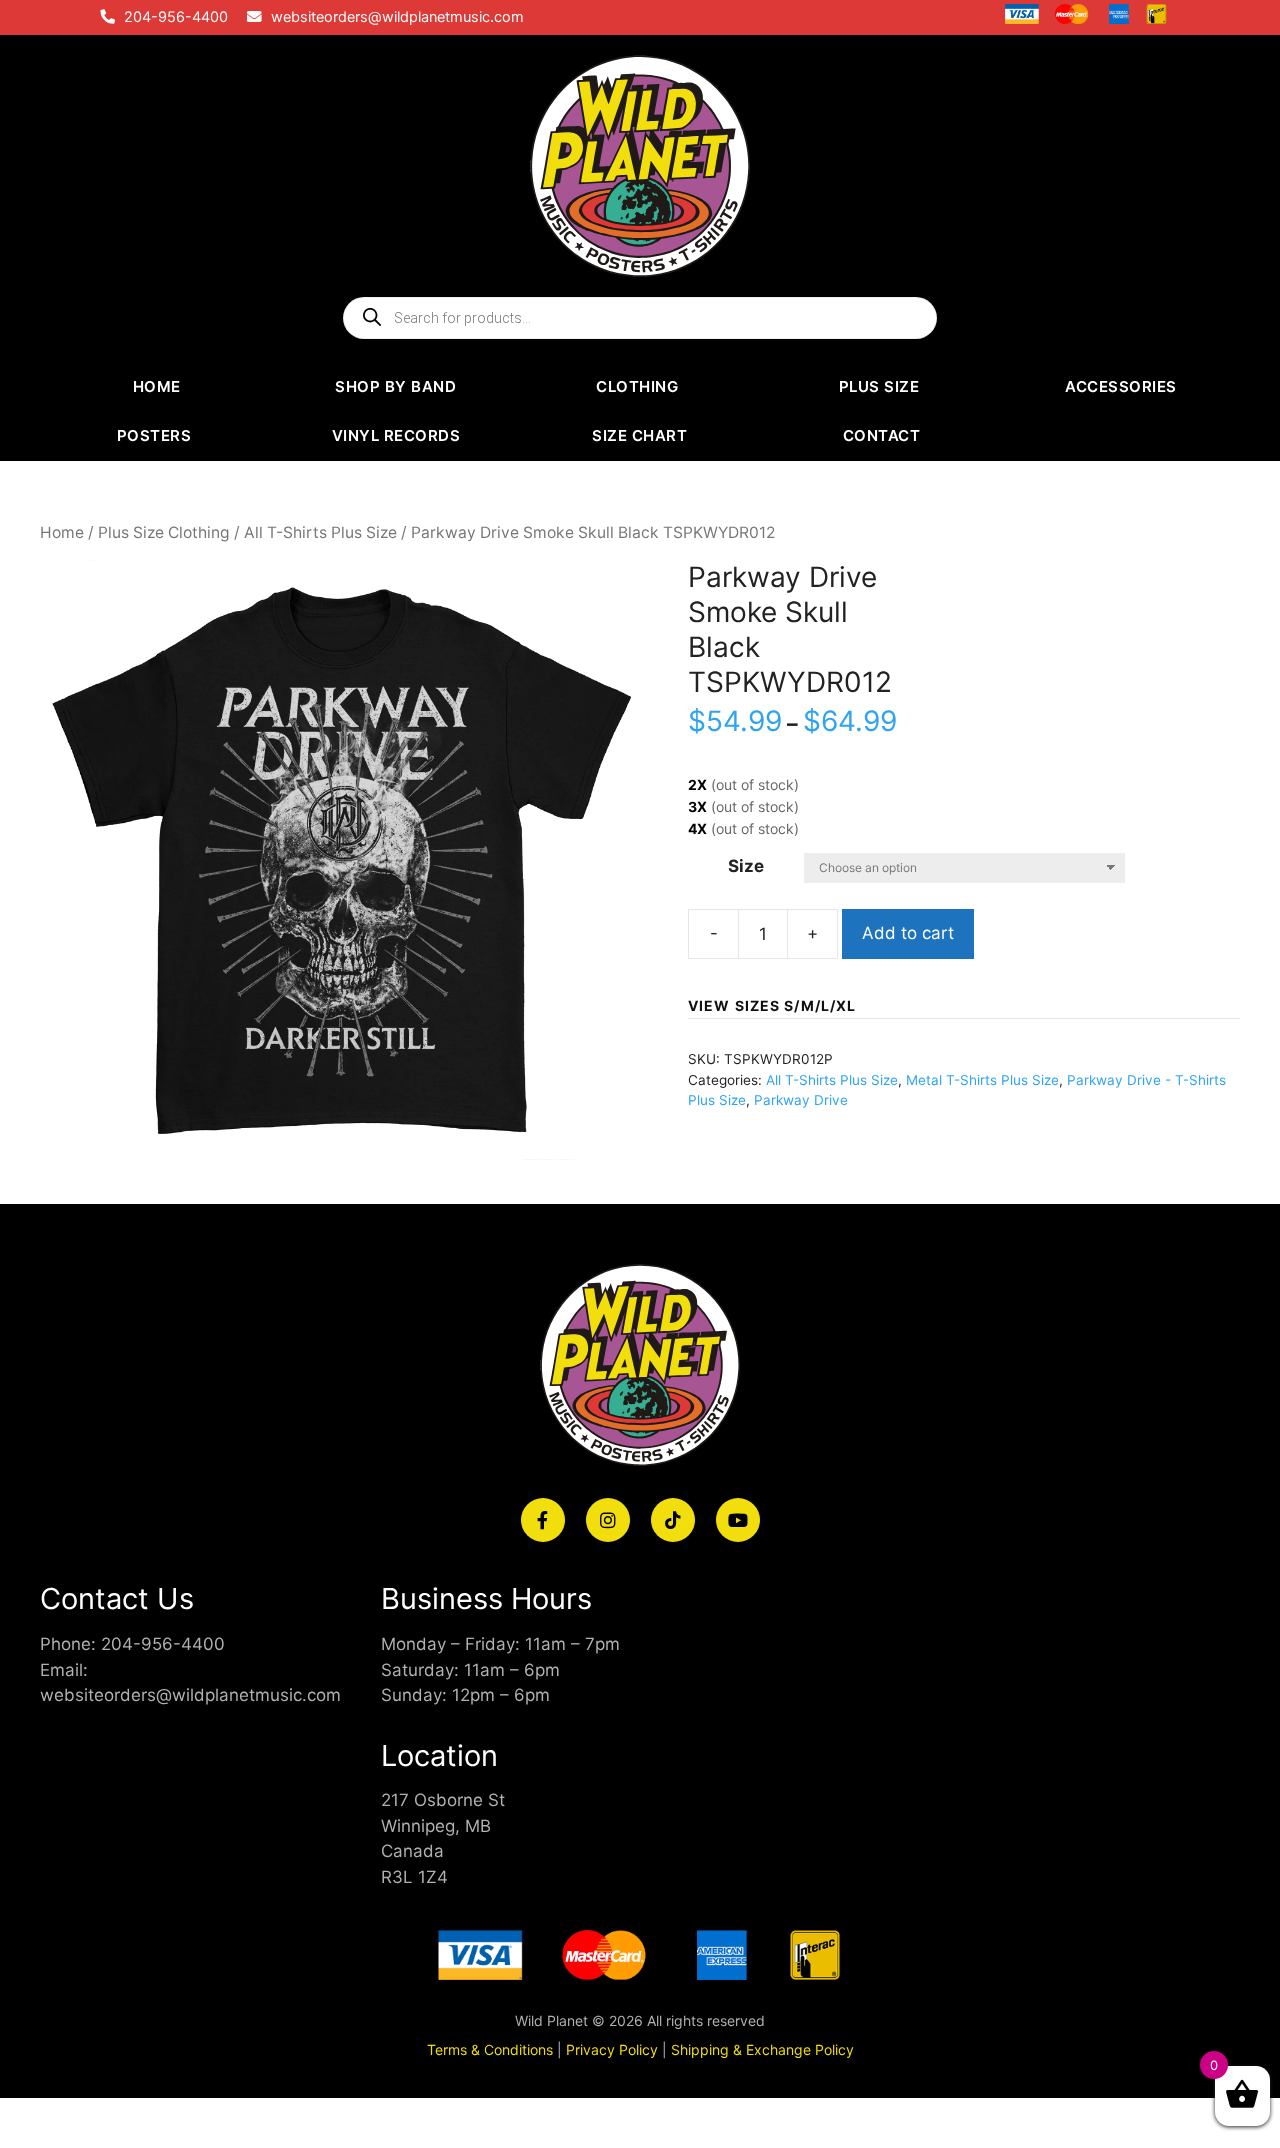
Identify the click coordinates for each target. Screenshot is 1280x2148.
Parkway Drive (801, 1100)
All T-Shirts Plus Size (320, 532)
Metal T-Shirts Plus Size (982, 1080)
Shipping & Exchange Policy (762, 2049)
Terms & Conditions (490, 2049)
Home (62, 532)
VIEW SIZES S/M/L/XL (772, 1005)
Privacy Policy (612, 2049)
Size (746, 866)
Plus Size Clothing (164, 532)
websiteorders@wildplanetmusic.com (397, 17)
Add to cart (908, 933)
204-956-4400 (176, 17)
